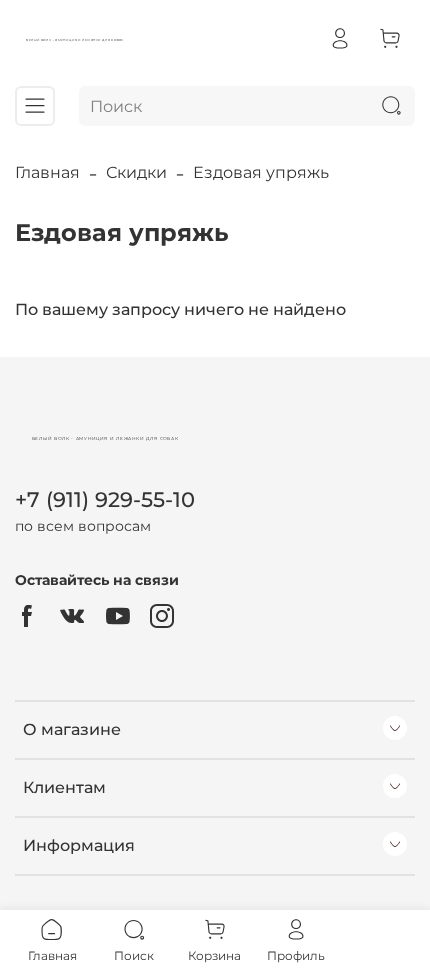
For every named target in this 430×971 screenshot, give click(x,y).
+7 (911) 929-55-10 (105, 499)
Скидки (136, 172)
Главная (47, 172)
